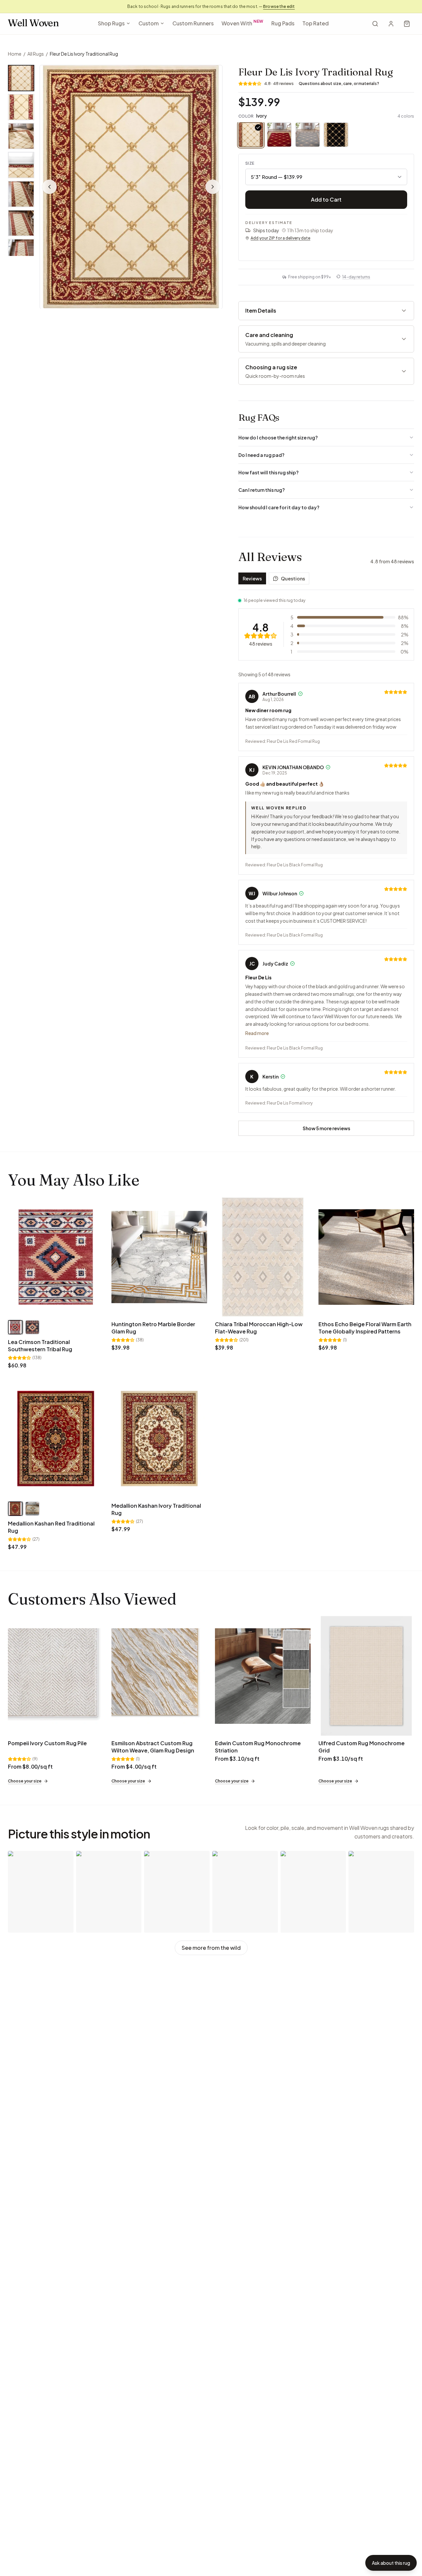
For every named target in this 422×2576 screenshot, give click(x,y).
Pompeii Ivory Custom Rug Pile (47, 1743)
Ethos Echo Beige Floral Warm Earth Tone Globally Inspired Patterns (365, 1328)
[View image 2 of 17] (21, 107)
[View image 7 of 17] (21, 252)
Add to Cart (326, 199)
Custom (149, 23)
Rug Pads (283, 23)
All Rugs (36, 54)
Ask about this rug (391, 2563)
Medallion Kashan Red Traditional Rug (51, 1527)
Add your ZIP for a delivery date (280, 238)
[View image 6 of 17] (21, 223)
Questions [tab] (293, 578)
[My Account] (391, 24)
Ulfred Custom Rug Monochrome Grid (362, 1747)
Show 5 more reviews (326, 1128)
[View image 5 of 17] (21, 194)
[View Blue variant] (32, 1327)
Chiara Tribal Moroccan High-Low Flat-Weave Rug (259, 1328)
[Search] (375, 24)
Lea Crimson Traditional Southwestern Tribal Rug (40, 1345)
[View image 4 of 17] (21, 165)
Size (250, 163)
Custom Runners (193, 23)
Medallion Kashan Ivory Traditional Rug (156, 1509)
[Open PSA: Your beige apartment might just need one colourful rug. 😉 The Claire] (41, 1892)
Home (15, 54)
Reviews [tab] (252, 578)
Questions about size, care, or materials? (339, 84)
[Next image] (213, 187)
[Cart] (407, 24)
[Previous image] (49, 187)
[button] (131, 187)
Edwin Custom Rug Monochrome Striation (258, 1747)
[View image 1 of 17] (21, 78)
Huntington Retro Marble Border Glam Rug (153, 1328)
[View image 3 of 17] (21, 136)
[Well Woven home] (33, 24)
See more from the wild (211, 1948)
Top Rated (316, 23)
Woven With (243, 23)
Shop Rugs (111, 23)
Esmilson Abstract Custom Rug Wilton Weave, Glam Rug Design (153, 1747)
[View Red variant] (15, 1327)
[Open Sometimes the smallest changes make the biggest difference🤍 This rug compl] (313, 1892)
